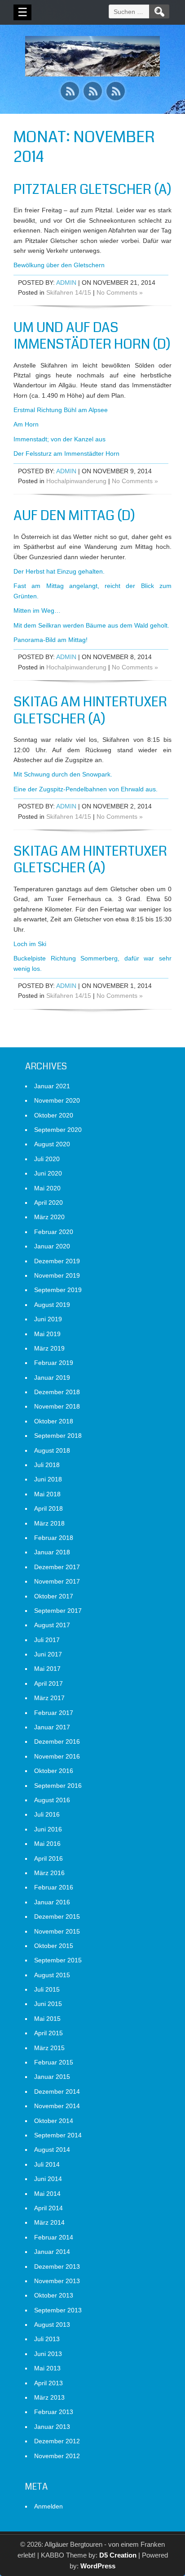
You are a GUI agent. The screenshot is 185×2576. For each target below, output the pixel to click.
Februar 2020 (54, 1232)
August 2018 (52, 1450)
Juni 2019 (48, 1319)
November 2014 (57, 2106)
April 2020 (48, 1203)
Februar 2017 (54, 1713)
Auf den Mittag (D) (74, 516)
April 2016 (48, 1858)
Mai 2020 (47, 1188)
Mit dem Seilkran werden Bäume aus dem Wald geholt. (91, 625)
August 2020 (52, 1144)
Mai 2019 (47, 1334)
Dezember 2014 (57, 2091)
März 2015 (49, 2048)
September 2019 (58, 1290)
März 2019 (49, 1348)
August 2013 (52, 2325)
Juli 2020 (47, 1159)
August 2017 (52, 1625)
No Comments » (120, 292)
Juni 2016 (48, 1829)
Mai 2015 (47, 2019)
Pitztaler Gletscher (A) (92, 189)
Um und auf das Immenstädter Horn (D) (92, 336)
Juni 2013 (48, 2354)
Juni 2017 (48, 1654)
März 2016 (49, 1873)
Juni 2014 (48, 2179)
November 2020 (57, 1100)
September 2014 (58, 2135)
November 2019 (57, 1275)
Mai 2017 (47, 1669)
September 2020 (58, 1130)
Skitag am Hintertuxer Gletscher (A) (90, 710)
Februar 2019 (54, 1363)
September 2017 (58, 1611)
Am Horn (26, 424)
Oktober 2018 (54, 1421)
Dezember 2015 (57, 1916)
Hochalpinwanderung (76, 481)
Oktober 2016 (54, 1771)
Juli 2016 (47, 1814)
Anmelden (48, 2506)
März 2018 (49, 1523)
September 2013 (58, 2310)
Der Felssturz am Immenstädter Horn (66, 453)
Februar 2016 (54, 1887)
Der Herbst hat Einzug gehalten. (59, 571)
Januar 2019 (52, 1378)
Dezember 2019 (57, 1261)
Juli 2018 (47, 1465)
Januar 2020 (52, 1246)
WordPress (98, 2566)
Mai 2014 (47, 2194)
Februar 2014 (54, 2237)
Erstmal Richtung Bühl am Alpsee (61, 410)
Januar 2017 (52, 1727)
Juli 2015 (47, 1989)
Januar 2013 (52, 2427)
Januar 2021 (52, 1086)
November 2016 (57, 1756)
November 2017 (57, 1581)
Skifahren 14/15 (69, 292)
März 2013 (49, 2397)
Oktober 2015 (54, 1946)
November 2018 (57, 1406)
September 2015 (58, 1960)
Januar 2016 (52, 1902)
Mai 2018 (47, 1494)
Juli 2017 (47, 1640)
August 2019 (52, 1305)
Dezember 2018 (57, 1392)
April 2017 (48, 1683)
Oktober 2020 (54, 1115)
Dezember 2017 (57, 1567)
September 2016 (58, 1786)
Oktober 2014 (54, 2121)
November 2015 (57, 1931)
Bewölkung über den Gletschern (59, 265)
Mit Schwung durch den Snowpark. (63, 774)
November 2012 (57, 2456)
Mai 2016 (47, 1844)
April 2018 (48, 1508)
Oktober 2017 (54, 1596)
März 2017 (49, 1698)
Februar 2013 (54, 2412)
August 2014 (52, 2150)
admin (66, 283)
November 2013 (57, 2281)
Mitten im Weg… (37, 610)
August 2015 (52, 1975)
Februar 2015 (54, 2062)
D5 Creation (118, 2555)
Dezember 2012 (57, 2441)
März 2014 (49, 2222)
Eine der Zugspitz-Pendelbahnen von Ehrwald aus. (86, 789)
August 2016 (52, 1800)
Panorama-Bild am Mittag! (51, 640)
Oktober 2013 (54, 2295)
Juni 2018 (48, 1479)
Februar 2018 (54, 1538)
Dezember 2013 (57, 2266)
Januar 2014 (52, 2252)
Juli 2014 (47, 2164)
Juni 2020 (48, 1173)
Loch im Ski (30, 944)
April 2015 (48, 2033)
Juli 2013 (47, 2339)
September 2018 (58, 1436)
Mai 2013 (47, 2368)
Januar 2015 (52, 2077)
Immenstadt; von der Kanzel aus (59, 439)
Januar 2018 (52, 1552)
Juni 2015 (48, 2004)
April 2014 (48, 2208)
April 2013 (48, 2383)
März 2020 (49, 1217)
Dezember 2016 (57, 1741)
